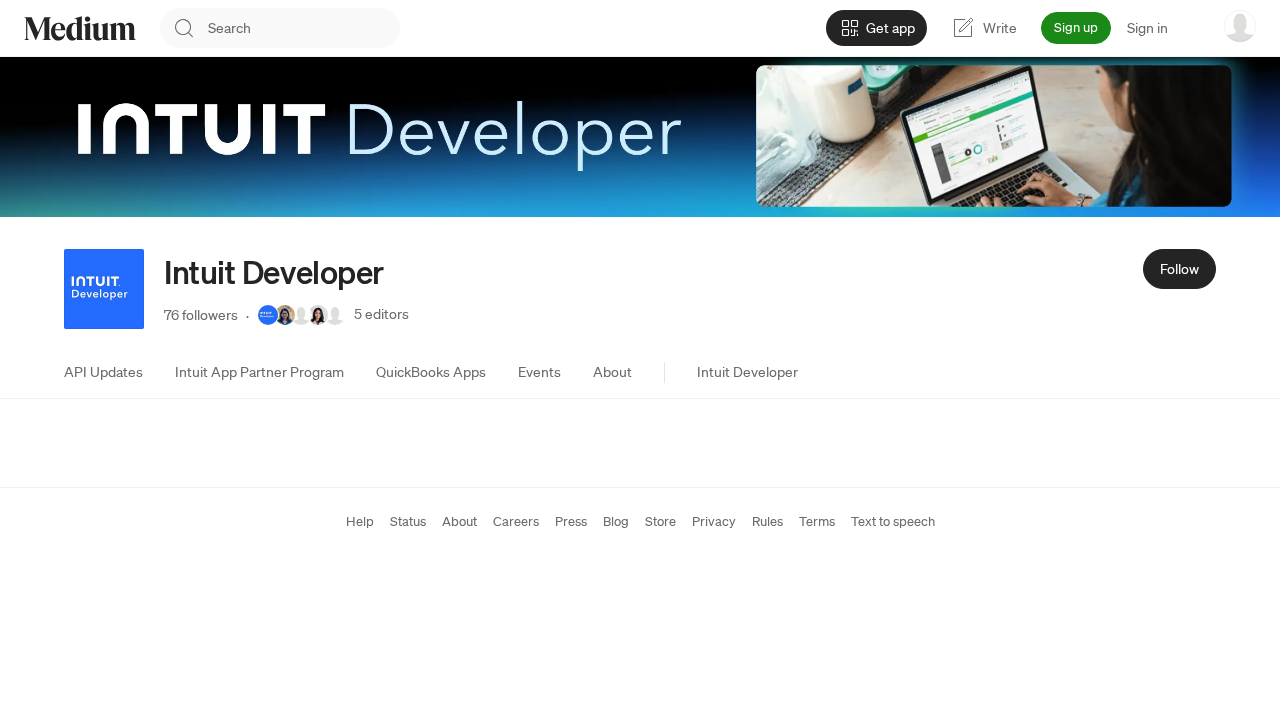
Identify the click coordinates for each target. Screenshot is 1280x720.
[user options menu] (1240, 26)
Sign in (1147, 28)
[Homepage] (80, 28)
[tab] (103, 372)
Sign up (1076, 27)
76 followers (201, 315)
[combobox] (304, 28)
